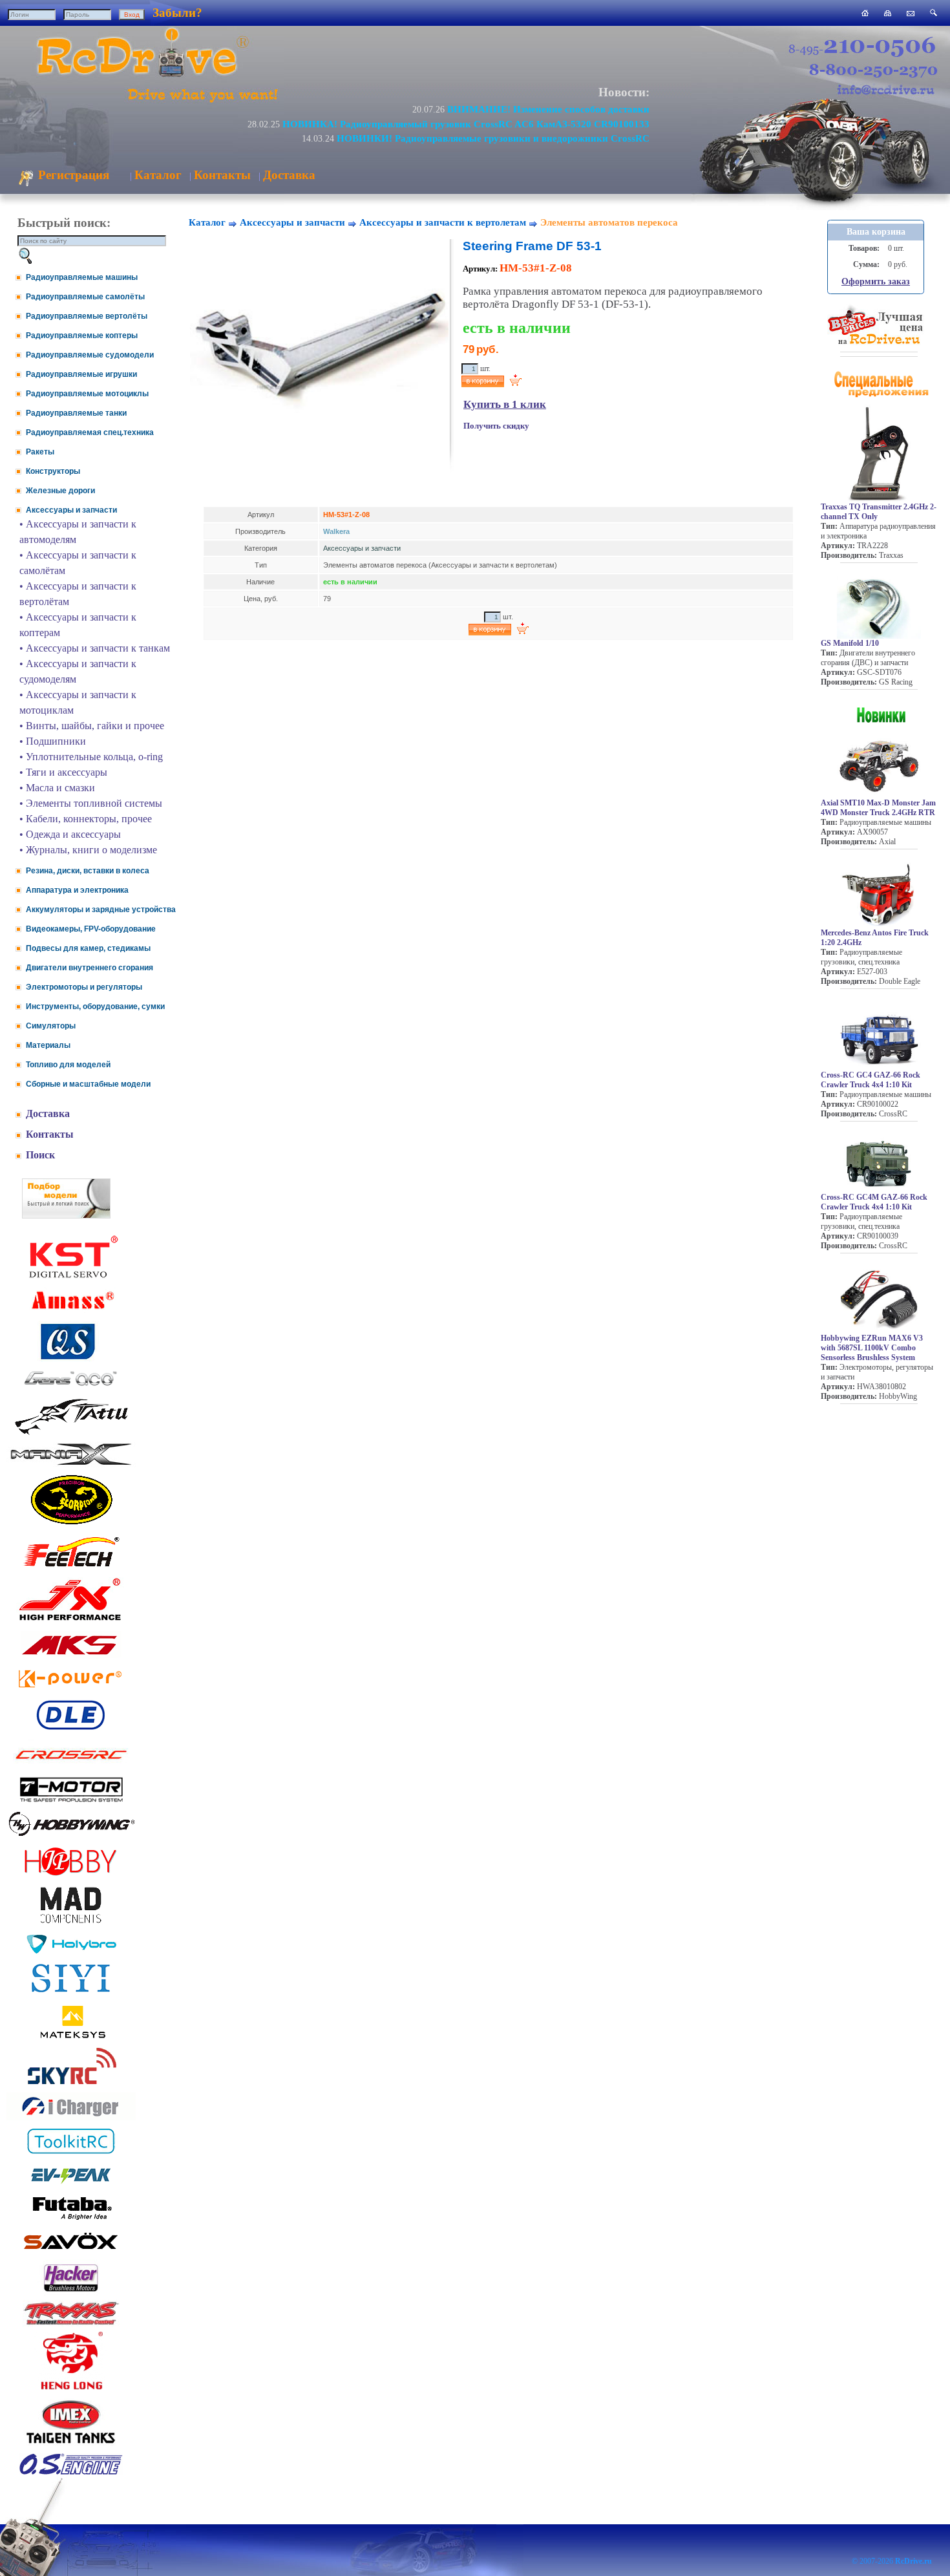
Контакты (222, 175)
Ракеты (40, 452)
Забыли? (177, 13)
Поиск (40, 1155)
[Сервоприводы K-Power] (71, 1690)
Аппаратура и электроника (77, 890)
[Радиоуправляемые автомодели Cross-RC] (71, 1767)
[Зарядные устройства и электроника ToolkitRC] (71, 2154)
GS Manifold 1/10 (850, 643)
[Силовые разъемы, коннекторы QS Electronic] (71, 1358)
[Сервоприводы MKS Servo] (71, 1656)
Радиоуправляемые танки (76, 413)
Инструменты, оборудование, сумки (95, 1006)
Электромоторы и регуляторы (84, 987)
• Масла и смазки (57, 788)
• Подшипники (53, 741)
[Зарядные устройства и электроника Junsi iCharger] (71, 2117)
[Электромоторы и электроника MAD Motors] (71, 1924)
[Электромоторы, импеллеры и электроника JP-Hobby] (71, 1876)
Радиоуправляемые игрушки (81, 374)
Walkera (336, 531)
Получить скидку (496, 426)
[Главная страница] (865, 13)
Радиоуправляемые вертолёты (87, 316)
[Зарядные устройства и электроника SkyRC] (71, 2084)
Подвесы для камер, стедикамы (88, 948)
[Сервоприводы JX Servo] (71, 1623)
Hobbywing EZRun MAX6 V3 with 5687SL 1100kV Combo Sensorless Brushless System (872, 1348)
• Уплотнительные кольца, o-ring (91, 757)
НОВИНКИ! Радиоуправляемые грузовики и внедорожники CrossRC (493, 138)
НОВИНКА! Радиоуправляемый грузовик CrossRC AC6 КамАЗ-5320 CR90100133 (466, 124)
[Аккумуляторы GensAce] (71, 1388)
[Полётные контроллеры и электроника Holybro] (71, 1951)
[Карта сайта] (888, 13)
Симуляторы (51, 1026)
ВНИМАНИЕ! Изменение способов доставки (548, 109)
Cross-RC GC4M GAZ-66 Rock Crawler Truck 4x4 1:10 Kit (874, 1202)
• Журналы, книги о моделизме (88, 850)
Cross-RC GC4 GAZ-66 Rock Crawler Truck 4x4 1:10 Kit (871, 1080)
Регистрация (72, 175)
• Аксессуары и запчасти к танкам (95, 648)
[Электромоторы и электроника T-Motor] (71, 1801)
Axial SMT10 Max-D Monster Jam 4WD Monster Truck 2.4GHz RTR (878, 808)
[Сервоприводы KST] (71, 1276)
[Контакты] (911, 13)
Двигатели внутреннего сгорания (90, 968)
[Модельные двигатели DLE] (71, 1730)
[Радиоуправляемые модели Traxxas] (71, 2324)
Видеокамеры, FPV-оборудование (91, 929)
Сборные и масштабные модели (88, 1084)
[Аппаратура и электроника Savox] (71, 2252)
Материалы (48, 1045)
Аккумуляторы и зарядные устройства (101, 910)
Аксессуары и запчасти (71, 510)
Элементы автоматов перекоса (609, 222)
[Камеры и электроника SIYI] (71, 1993)
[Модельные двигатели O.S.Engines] (71, 2472)
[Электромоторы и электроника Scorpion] (71, 1524)
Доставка (289, 175)
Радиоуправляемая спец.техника (90, 432)
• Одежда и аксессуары (70, 834)
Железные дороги (60, 491)
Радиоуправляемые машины (82, 277)
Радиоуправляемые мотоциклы (87, 394)
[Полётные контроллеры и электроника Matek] (71, 2037)
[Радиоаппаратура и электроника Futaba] (71, 2218)
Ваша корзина (876, 232)
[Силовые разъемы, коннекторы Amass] (71, 1313)
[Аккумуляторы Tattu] (71, 1433)
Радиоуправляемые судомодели (90, 355)
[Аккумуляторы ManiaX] (71, 1464)
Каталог (158, 175)
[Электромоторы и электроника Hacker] (71, 2292)
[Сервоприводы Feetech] (71, 1568)
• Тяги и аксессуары (63, 772)
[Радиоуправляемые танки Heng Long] (71, 2386)
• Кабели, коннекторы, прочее (86, 819)
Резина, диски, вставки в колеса (88, 871)
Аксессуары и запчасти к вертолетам (443, 222)
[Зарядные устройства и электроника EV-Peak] (71, 2185)
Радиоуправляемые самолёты (85, 297)
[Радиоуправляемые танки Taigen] (71, 2445)
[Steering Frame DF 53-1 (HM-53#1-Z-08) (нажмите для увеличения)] (319, 445)
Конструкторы (53, 471)
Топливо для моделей (68, 1065)
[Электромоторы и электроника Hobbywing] (71, 1836)
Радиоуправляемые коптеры (82, 335)
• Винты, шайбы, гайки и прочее (92, 726)
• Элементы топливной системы (91, 803)
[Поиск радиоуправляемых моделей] (934, 13)
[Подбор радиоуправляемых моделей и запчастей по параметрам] (66, 1215)
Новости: (624, 92)
